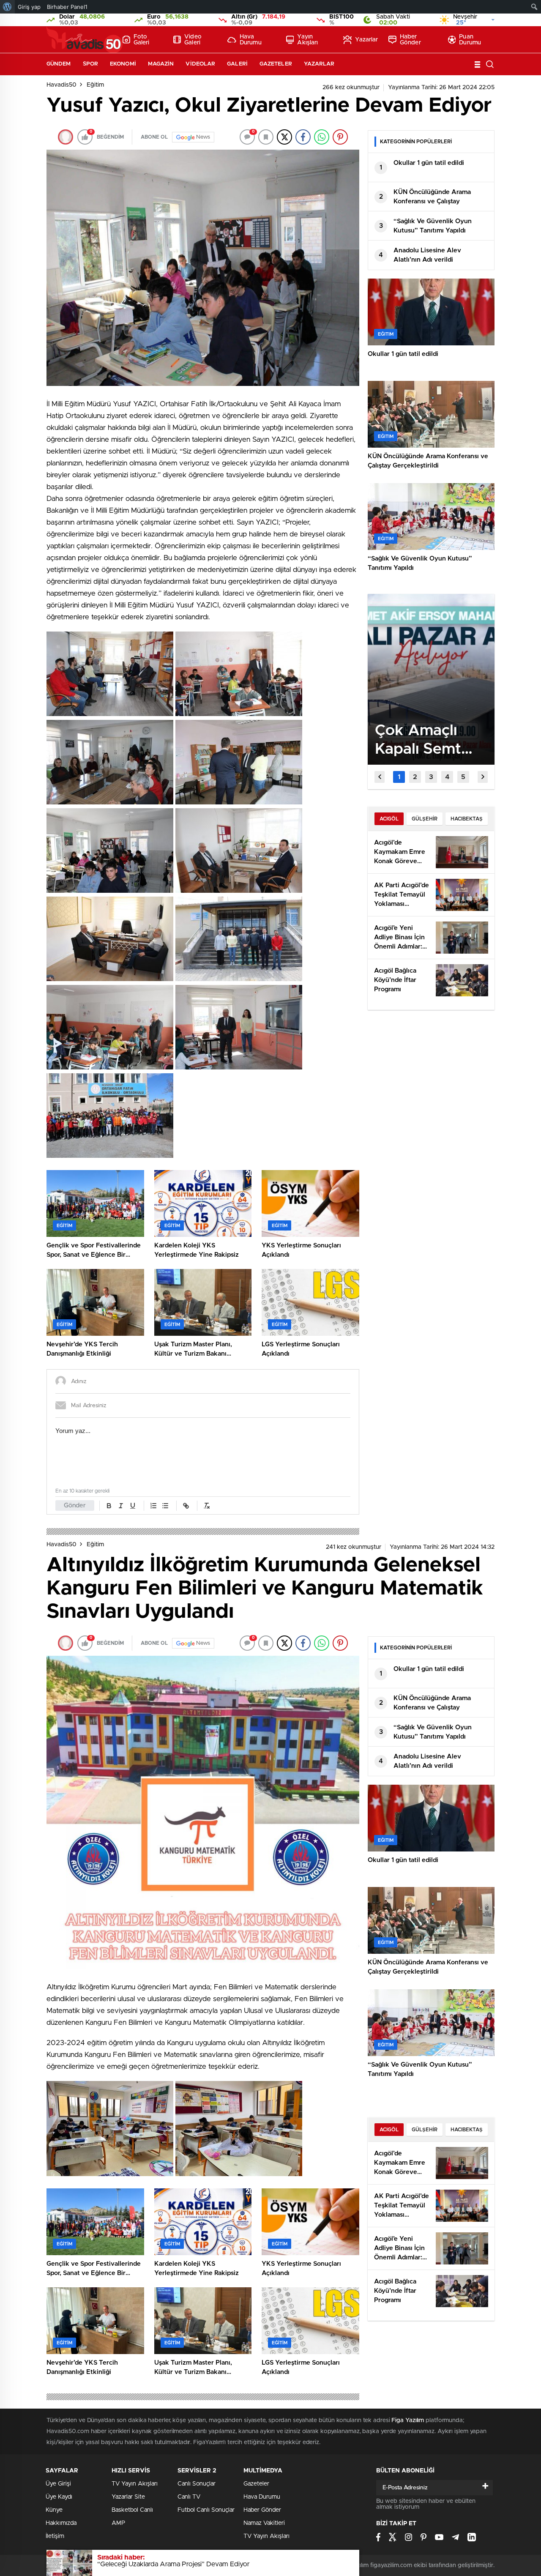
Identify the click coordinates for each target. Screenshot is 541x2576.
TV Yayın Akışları (135, 2484)
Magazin (161, 64)
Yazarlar (366, 40)
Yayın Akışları (307, 40)
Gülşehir (425, 819)
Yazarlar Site (128, 2497)
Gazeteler (276, 64)
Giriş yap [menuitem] (29, 7)
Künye (54, 2510)
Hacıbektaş (467, 819)
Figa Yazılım (408, 2420)
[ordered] (153, 1506)
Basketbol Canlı (132, 2510)
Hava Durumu (251, 40)
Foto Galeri (142, 40)
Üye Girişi (58, 2484)
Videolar (200, 64)
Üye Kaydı (59, 2497)
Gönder (75, 1505)
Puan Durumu (470, 40)
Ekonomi (123, 64)
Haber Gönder (410, 40)
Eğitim (95, 85)
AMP (118, 2523)
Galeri (237, 64)
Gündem (59, 64)
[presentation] (380, 777)
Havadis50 (61, 85)
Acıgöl (389, 819)
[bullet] (165, 1506)
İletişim (55, 2536)
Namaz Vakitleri (264, 2523)
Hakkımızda (61, 2523)
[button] (399, 777)
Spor (90, 64)
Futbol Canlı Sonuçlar (206, 2510)
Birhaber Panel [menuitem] (67, 7)
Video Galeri (193, 40)
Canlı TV (189, 2497)
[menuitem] (7, 7)
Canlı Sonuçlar (197, 2484)
